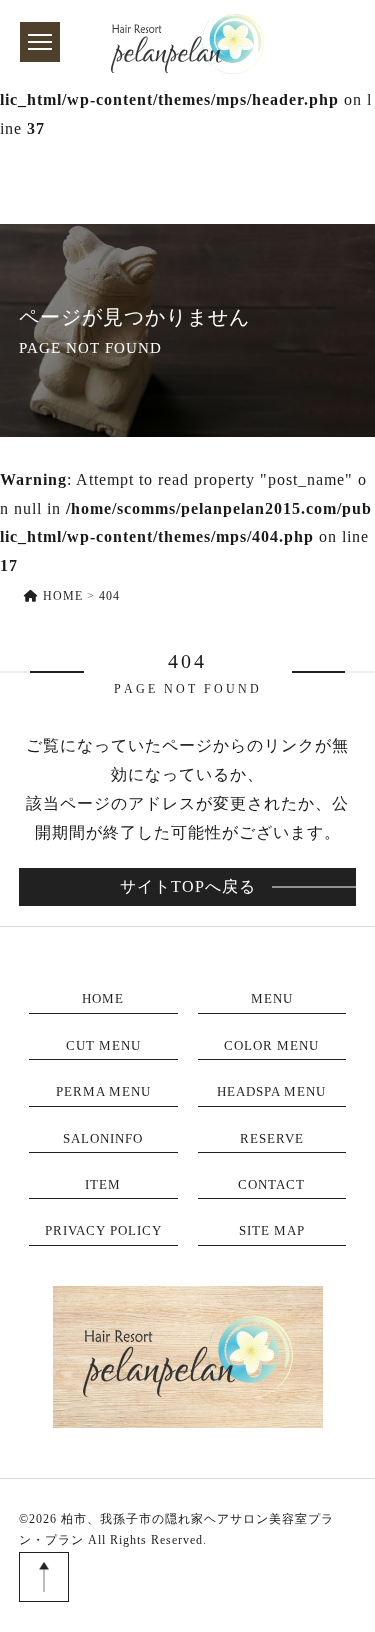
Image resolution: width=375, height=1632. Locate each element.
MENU (272, 998)
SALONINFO (103, 1138)
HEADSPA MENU (271, 1091)
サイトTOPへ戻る (188, 886)
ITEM (103, 1184)
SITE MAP (272, 1230)
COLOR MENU (271, 1045)
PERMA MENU (103, 1091)
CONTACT (271, 1184)
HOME (103, 998)
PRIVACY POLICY (103, 1230)
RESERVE (272, 1138)
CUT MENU (103, 1045)
